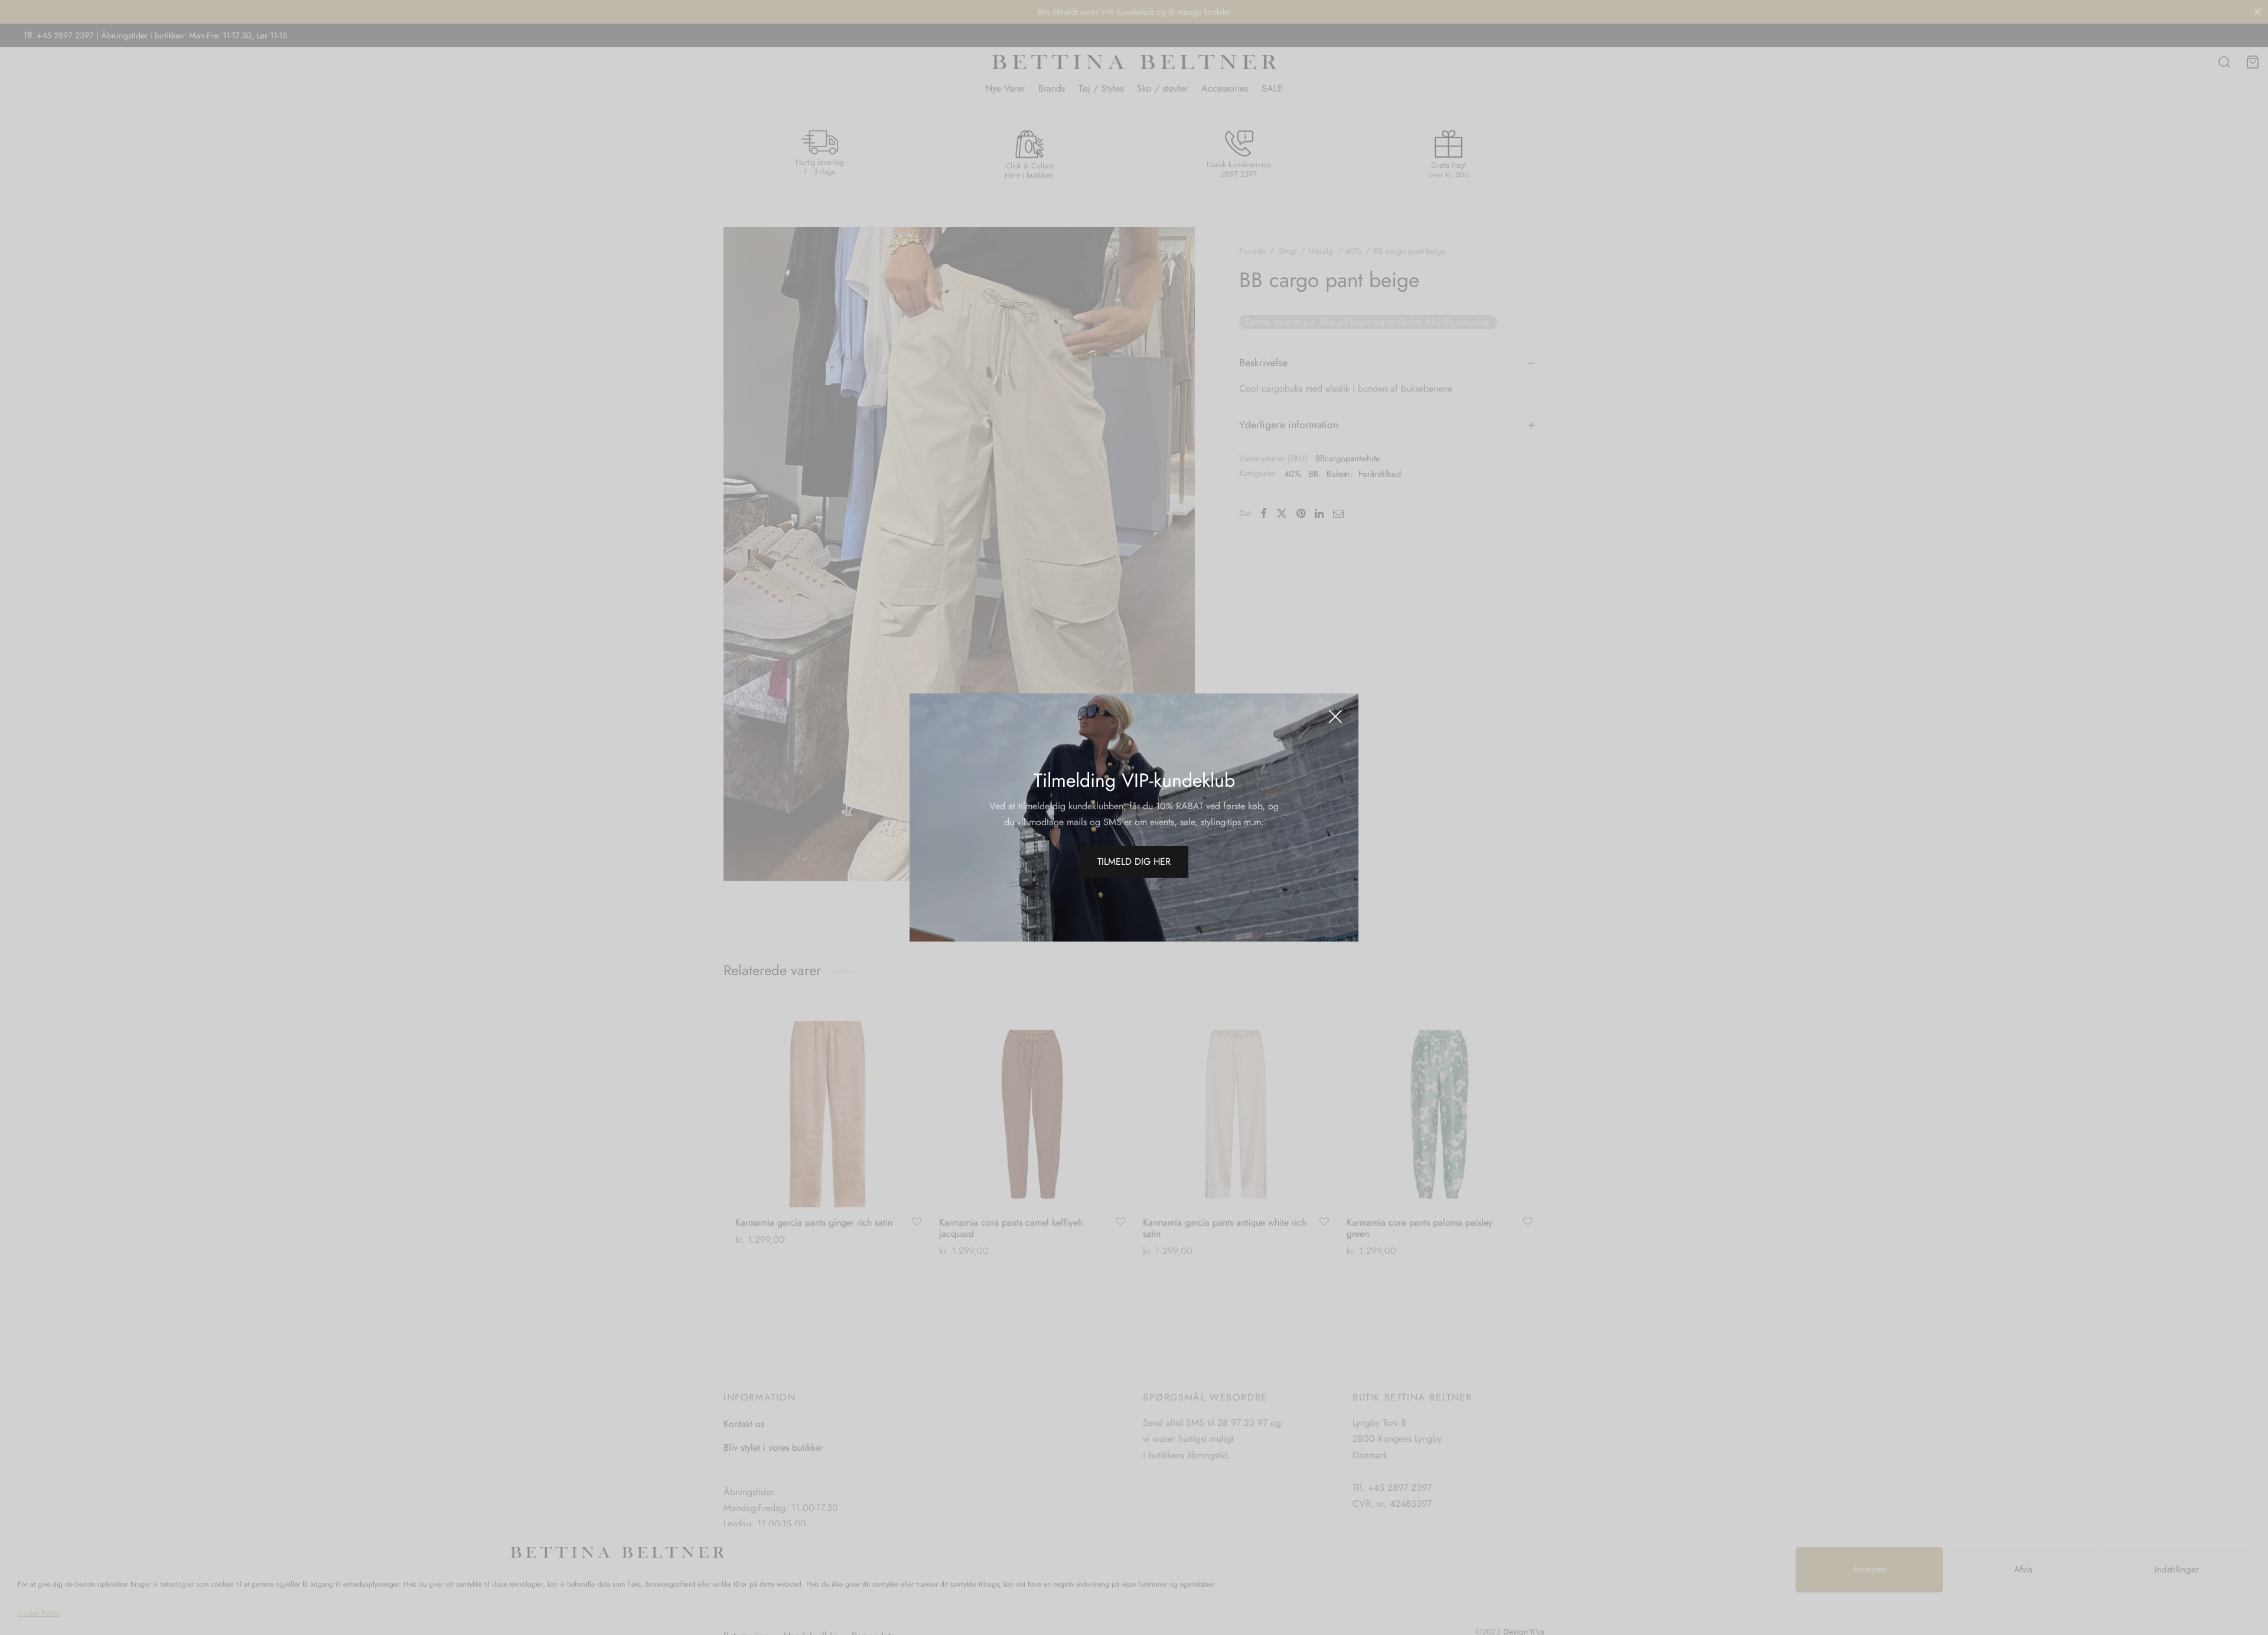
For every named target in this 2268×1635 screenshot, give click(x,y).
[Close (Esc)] (1335, 716)
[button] (1134, 862)
